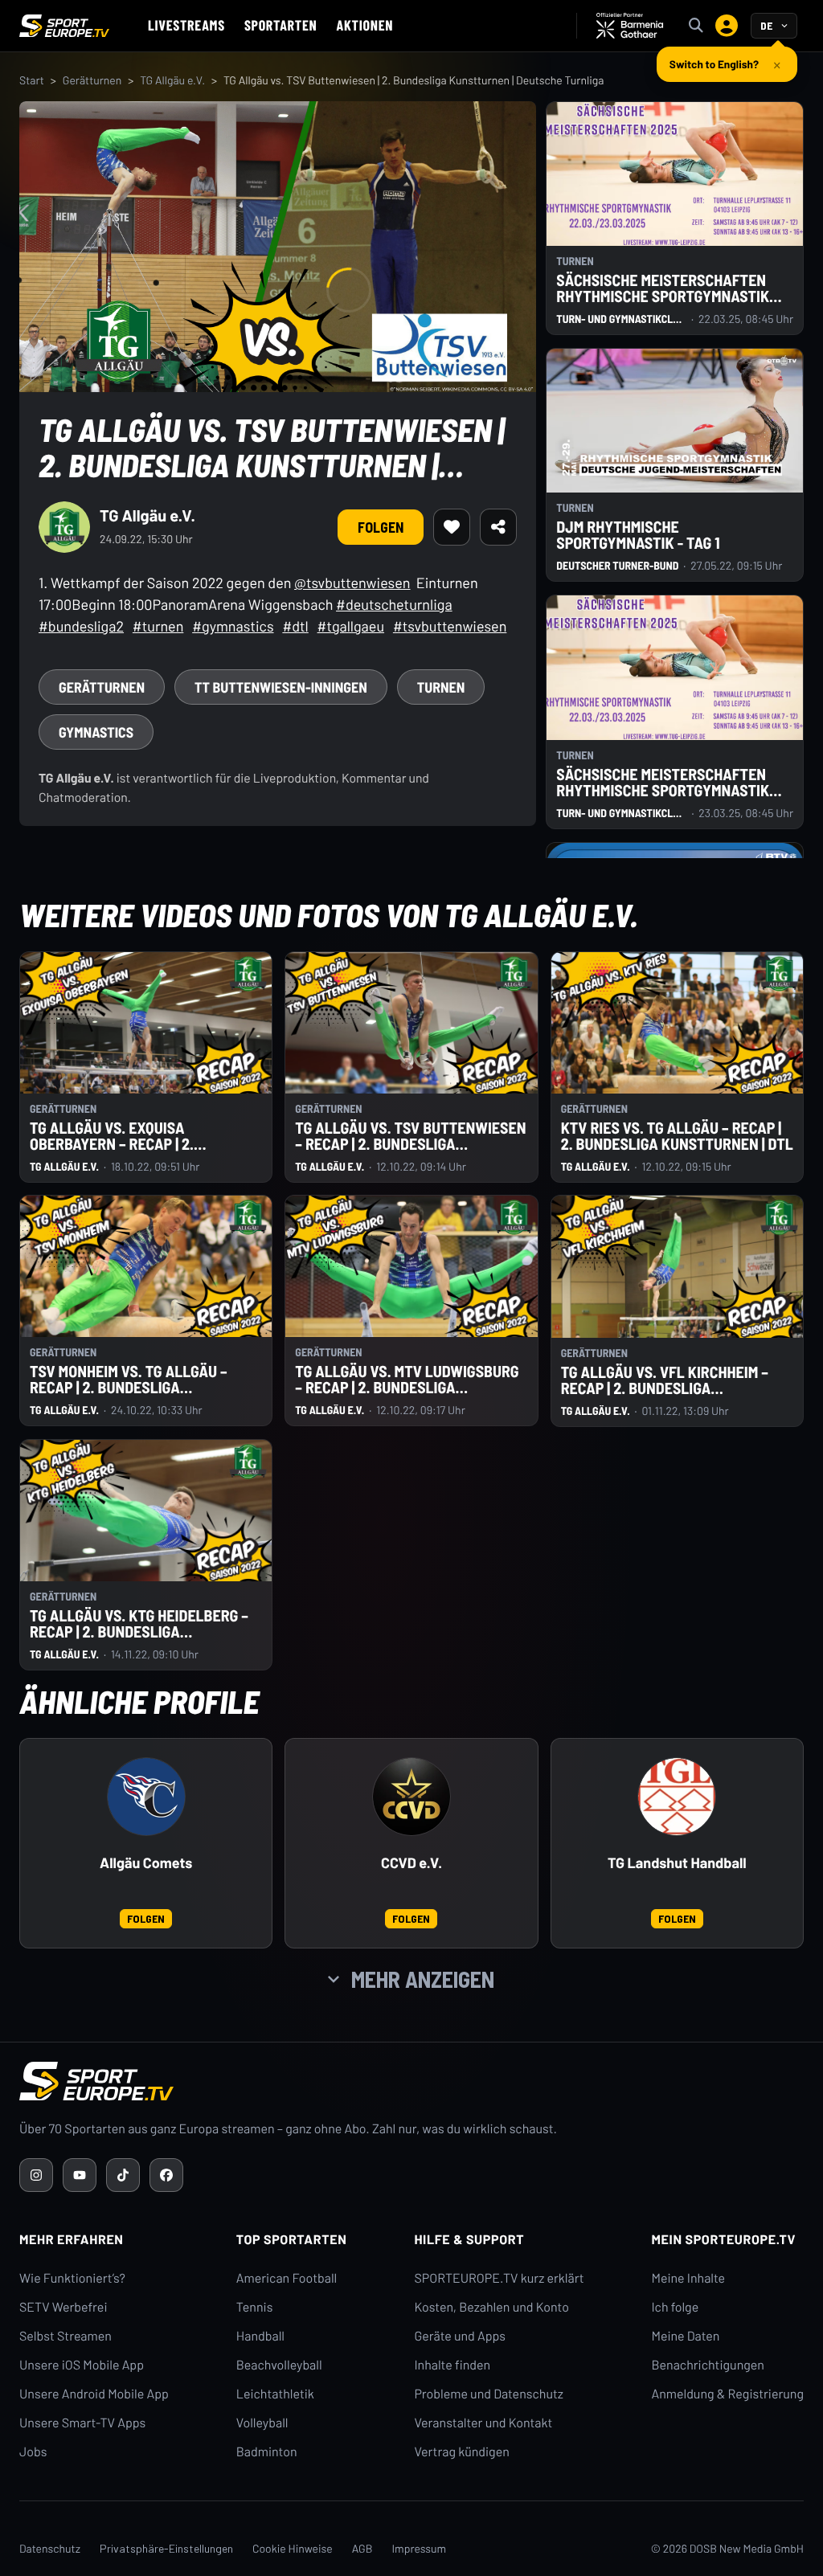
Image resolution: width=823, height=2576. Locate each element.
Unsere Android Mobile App (94, 2394)
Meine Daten (685, 2336)
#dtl (295, 626)
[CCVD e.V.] (411, 1797)
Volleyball (262, 2423)
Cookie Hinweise (293, 2548)
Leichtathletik (275, 2394)
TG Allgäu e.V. (172, 80)
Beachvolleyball (279, 2365)
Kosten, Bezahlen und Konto (491, 2307)
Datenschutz (50, 2548)
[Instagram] (36, 2175)
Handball (260, 2336)
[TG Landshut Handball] (677, 1797)
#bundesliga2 (81, 626)
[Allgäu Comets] (146, 1797)
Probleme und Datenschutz (489, 2394)
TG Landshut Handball (677, 1863)
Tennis (255, 2307)
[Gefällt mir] (452, 527)
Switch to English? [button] (714, 57)
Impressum (419, 2548)
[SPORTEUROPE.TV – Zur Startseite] (64, 26)
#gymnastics (233, 626)
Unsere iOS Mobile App (82, 2365)
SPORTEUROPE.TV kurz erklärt (499, 2278)
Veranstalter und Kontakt (483, 2423)
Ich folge (675, 2307)
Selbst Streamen (66, 2336)
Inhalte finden (452, 2365)
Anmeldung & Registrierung (727, 2394)
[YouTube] (80, 2175)
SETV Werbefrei (63, 2307)
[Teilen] (498, 527)
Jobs (33, 2452)
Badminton (267, 2452)
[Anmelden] (727, 26)
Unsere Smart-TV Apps (82, 2423)
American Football (287, 2278)
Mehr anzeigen (423, 1979)
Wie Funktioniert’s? (72, 2278)
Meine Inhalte (688, 2278)
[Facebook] (166, 2175)
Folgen (381, 527)
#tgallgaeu (351, 626)
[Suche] (696, 26)
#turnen (158, 626)
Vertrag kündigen (461, 2452)
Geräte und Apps (460, 2336)
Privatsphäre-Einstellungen (166, 2548)
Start (32, 80)
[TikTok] (123, 2175)
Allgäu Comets (146, 1863)
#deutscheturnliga (394, 604)
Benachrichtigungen (708, 2365)
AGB (362, 2548)
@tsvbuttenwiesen (352, 583)
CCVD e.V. (411, 1863)
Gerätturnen (92, 80)
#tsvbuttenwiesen (450, 626)
